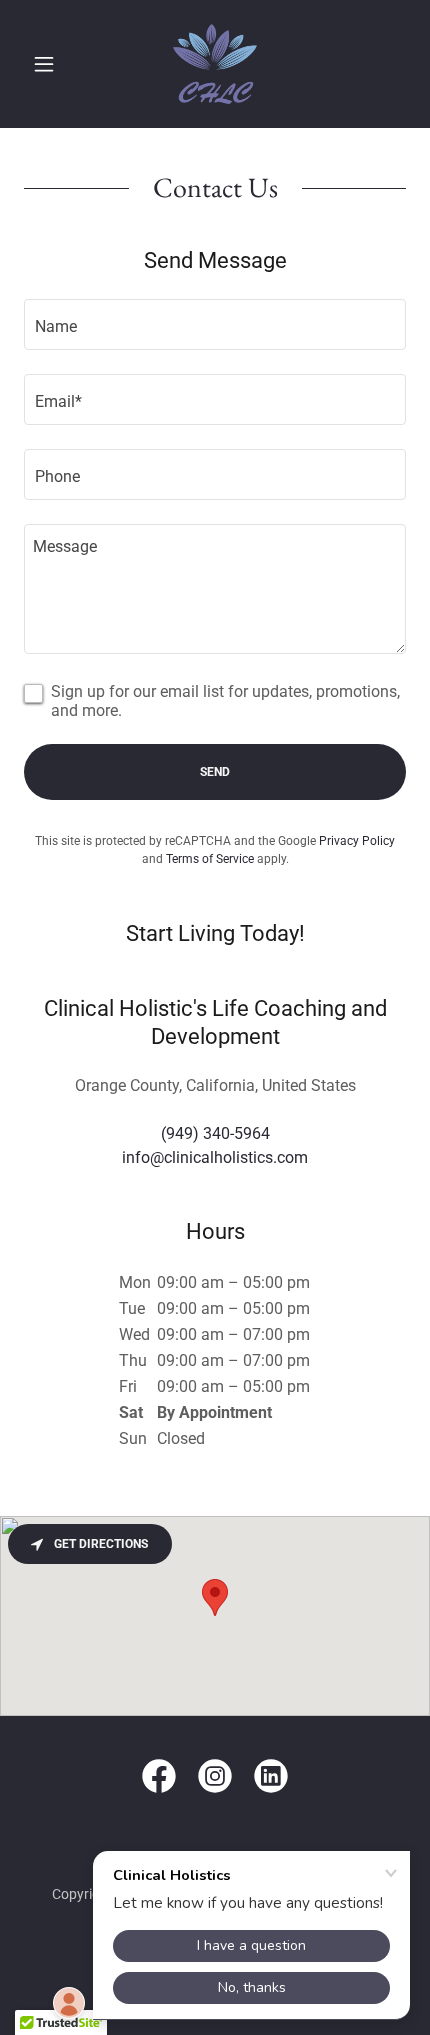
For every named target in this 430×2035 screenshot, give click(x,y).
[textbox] (215, 324)
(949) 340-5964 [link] (215, 1133)
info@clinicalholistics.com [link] (215, 1157)
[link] (215, 64)
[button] (52, 64)
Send (215, 772)
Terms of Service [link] (210, 859)
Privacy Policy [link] (357, 841)
